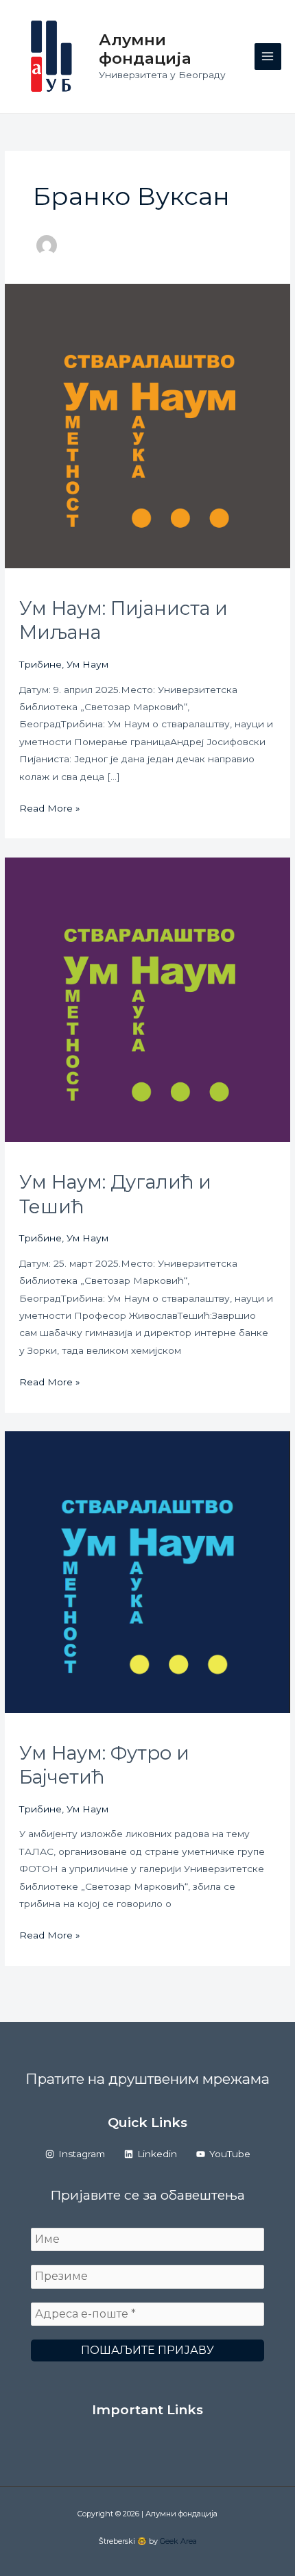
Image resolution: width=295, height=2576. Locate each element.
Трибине (40, 664)
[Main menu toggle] (268, 57)
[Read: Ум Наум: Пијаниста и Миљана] (147, 425)
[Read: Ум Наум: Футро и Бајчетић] (147, 1571)
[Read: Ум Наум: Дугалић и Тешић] (147, 999)
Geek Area (178, 2541)
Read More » (50, 810)
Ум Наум (87, 664)
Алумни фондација (145, 49)
